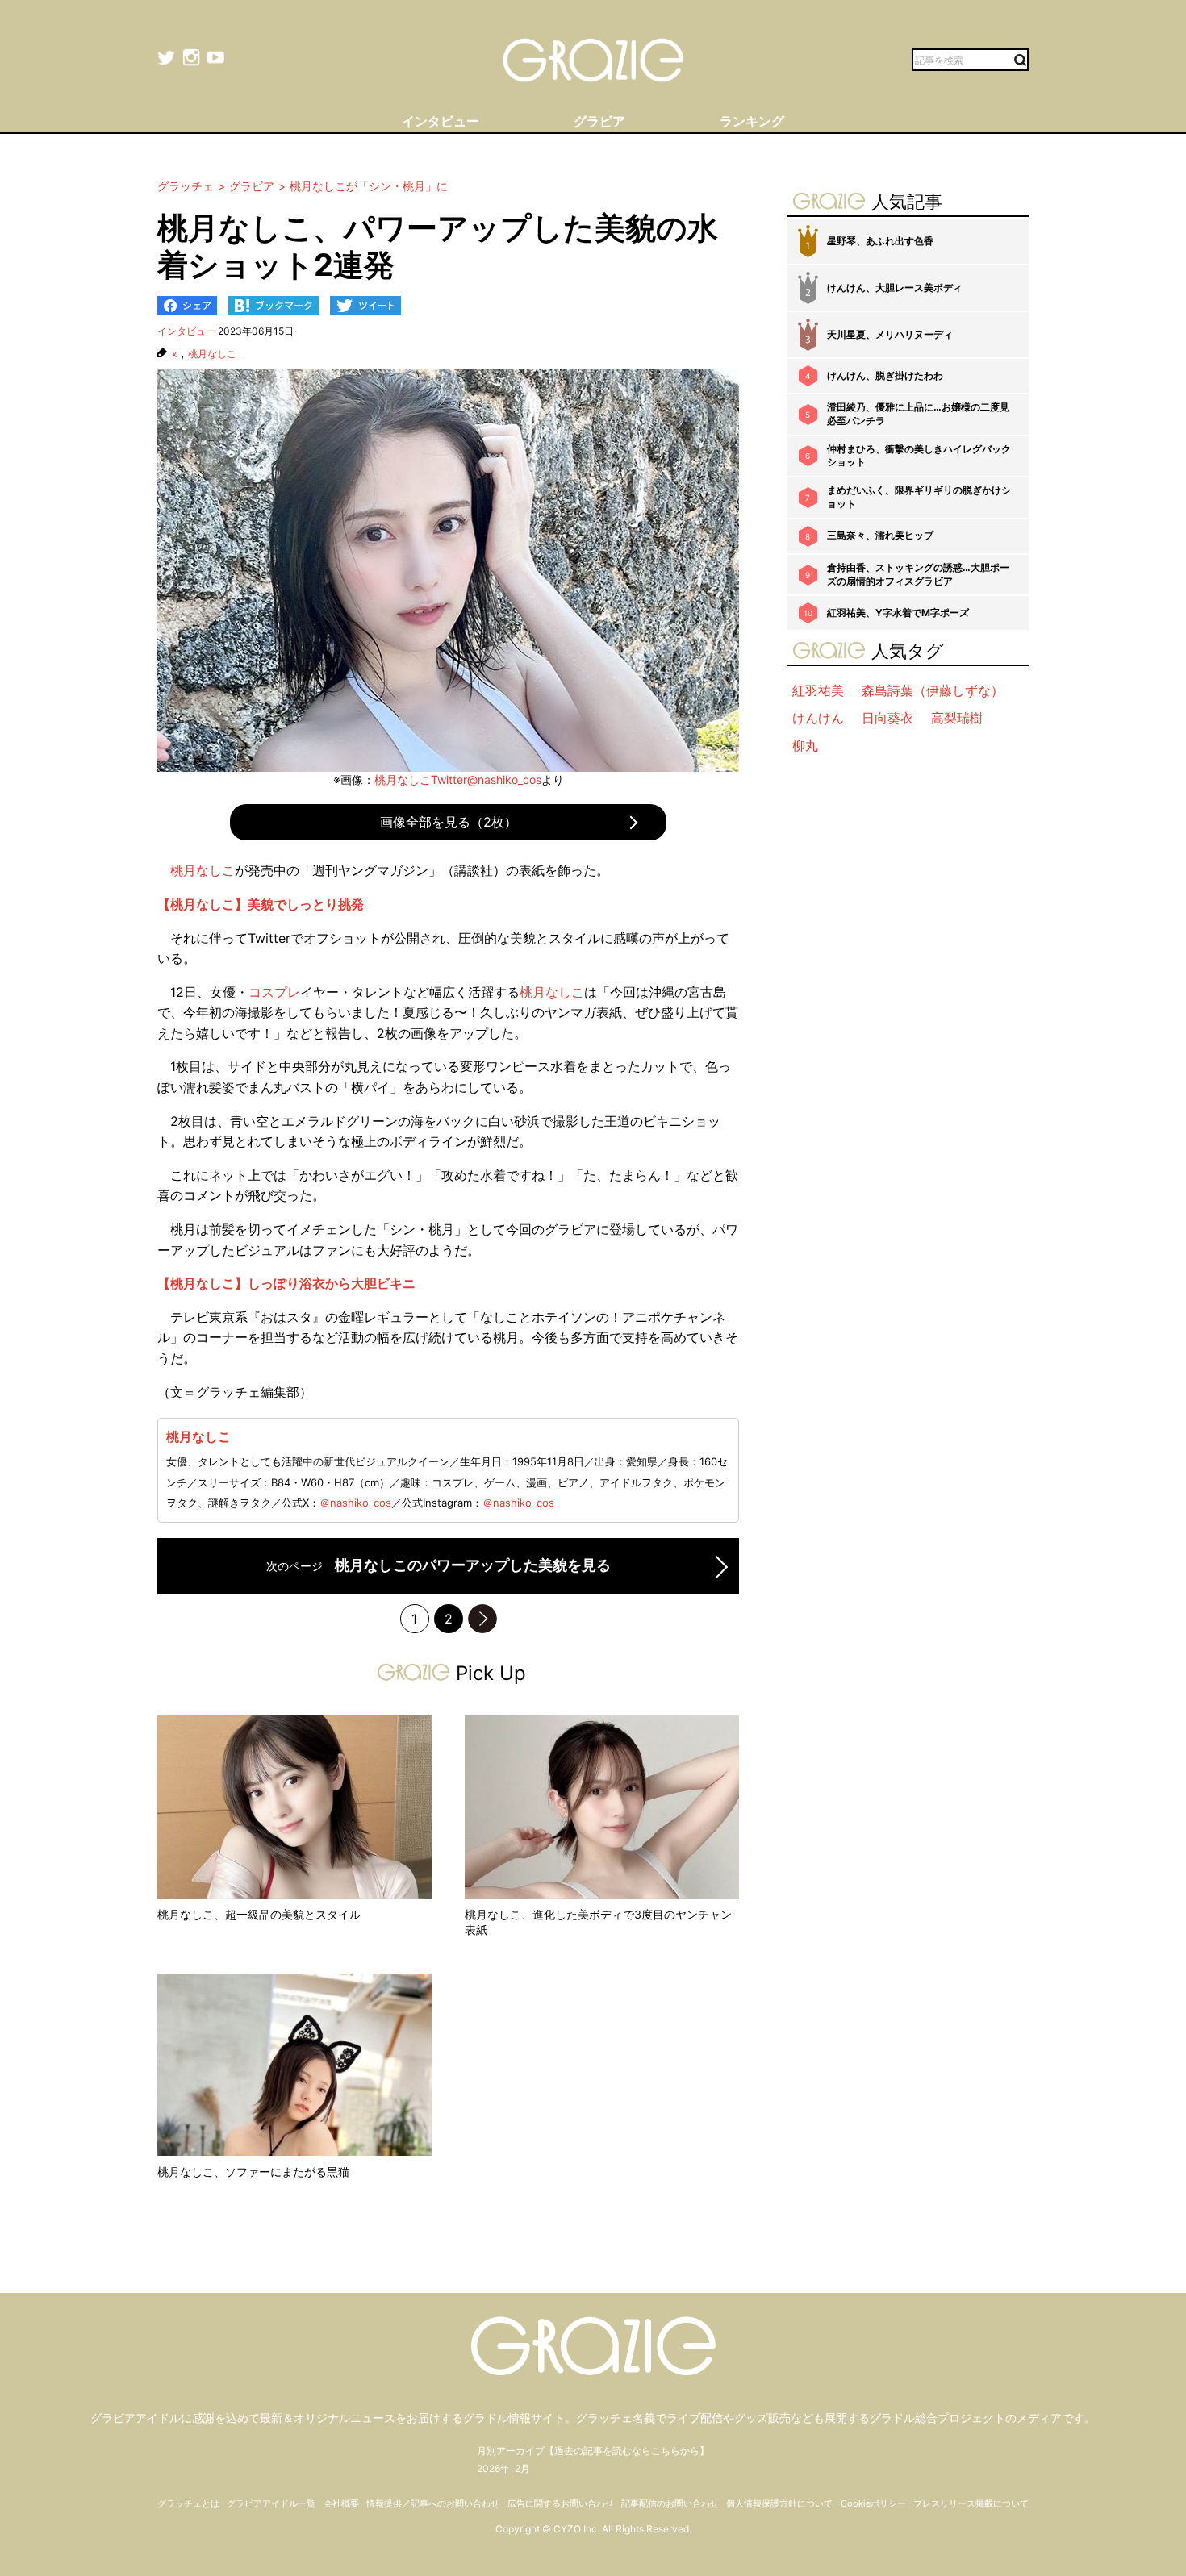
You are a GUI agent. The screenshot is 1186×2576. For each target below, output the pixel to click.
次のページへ (482, 1619)
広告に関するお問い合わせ (561, 2503)
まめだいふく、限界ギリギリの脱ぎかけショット (919, 497)
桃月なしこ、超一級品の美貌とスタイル (259, 1914)
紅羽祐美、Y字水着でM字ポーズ (898, 613)
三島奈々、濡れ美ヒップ (880, 535)
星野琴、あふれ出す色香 (880, 241)
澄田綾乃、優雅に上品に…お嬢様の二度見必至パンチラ (918, 414)
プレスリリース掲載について (971, 2503)
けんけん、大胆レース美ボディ (895, 288)
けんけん (818, 718)
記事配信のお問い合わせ (670, 2503)
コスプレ (274, 992)
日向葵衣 (887, 718)
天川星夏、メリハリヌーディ (890, 334)
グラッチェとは (188, 2503)
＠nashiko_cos (355, 1503)
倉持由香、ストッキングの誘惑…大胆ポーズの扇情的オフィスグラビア (918, 574)
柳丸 (805, 745)
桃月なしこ (212, 354)
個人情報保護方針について (779, 2503)
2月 (522, 2468)
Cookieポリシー (873, 2503)
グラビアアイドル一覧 (271, 2503)
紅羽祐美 (818, 690)
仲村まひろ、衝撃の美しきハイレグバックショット (919, 456)
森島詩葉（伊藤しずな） (933, 690)
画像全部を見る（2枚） (449, 822)
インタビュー (186, 331)
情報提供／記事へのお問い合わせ (433, 2503)
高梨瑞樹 (957, 718)
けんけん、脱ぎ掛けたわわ (885, 375)
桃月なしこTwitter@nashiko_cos (458, 779)
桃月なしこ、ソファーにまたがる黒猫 (253, 2172)
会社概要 (341, 2503)
